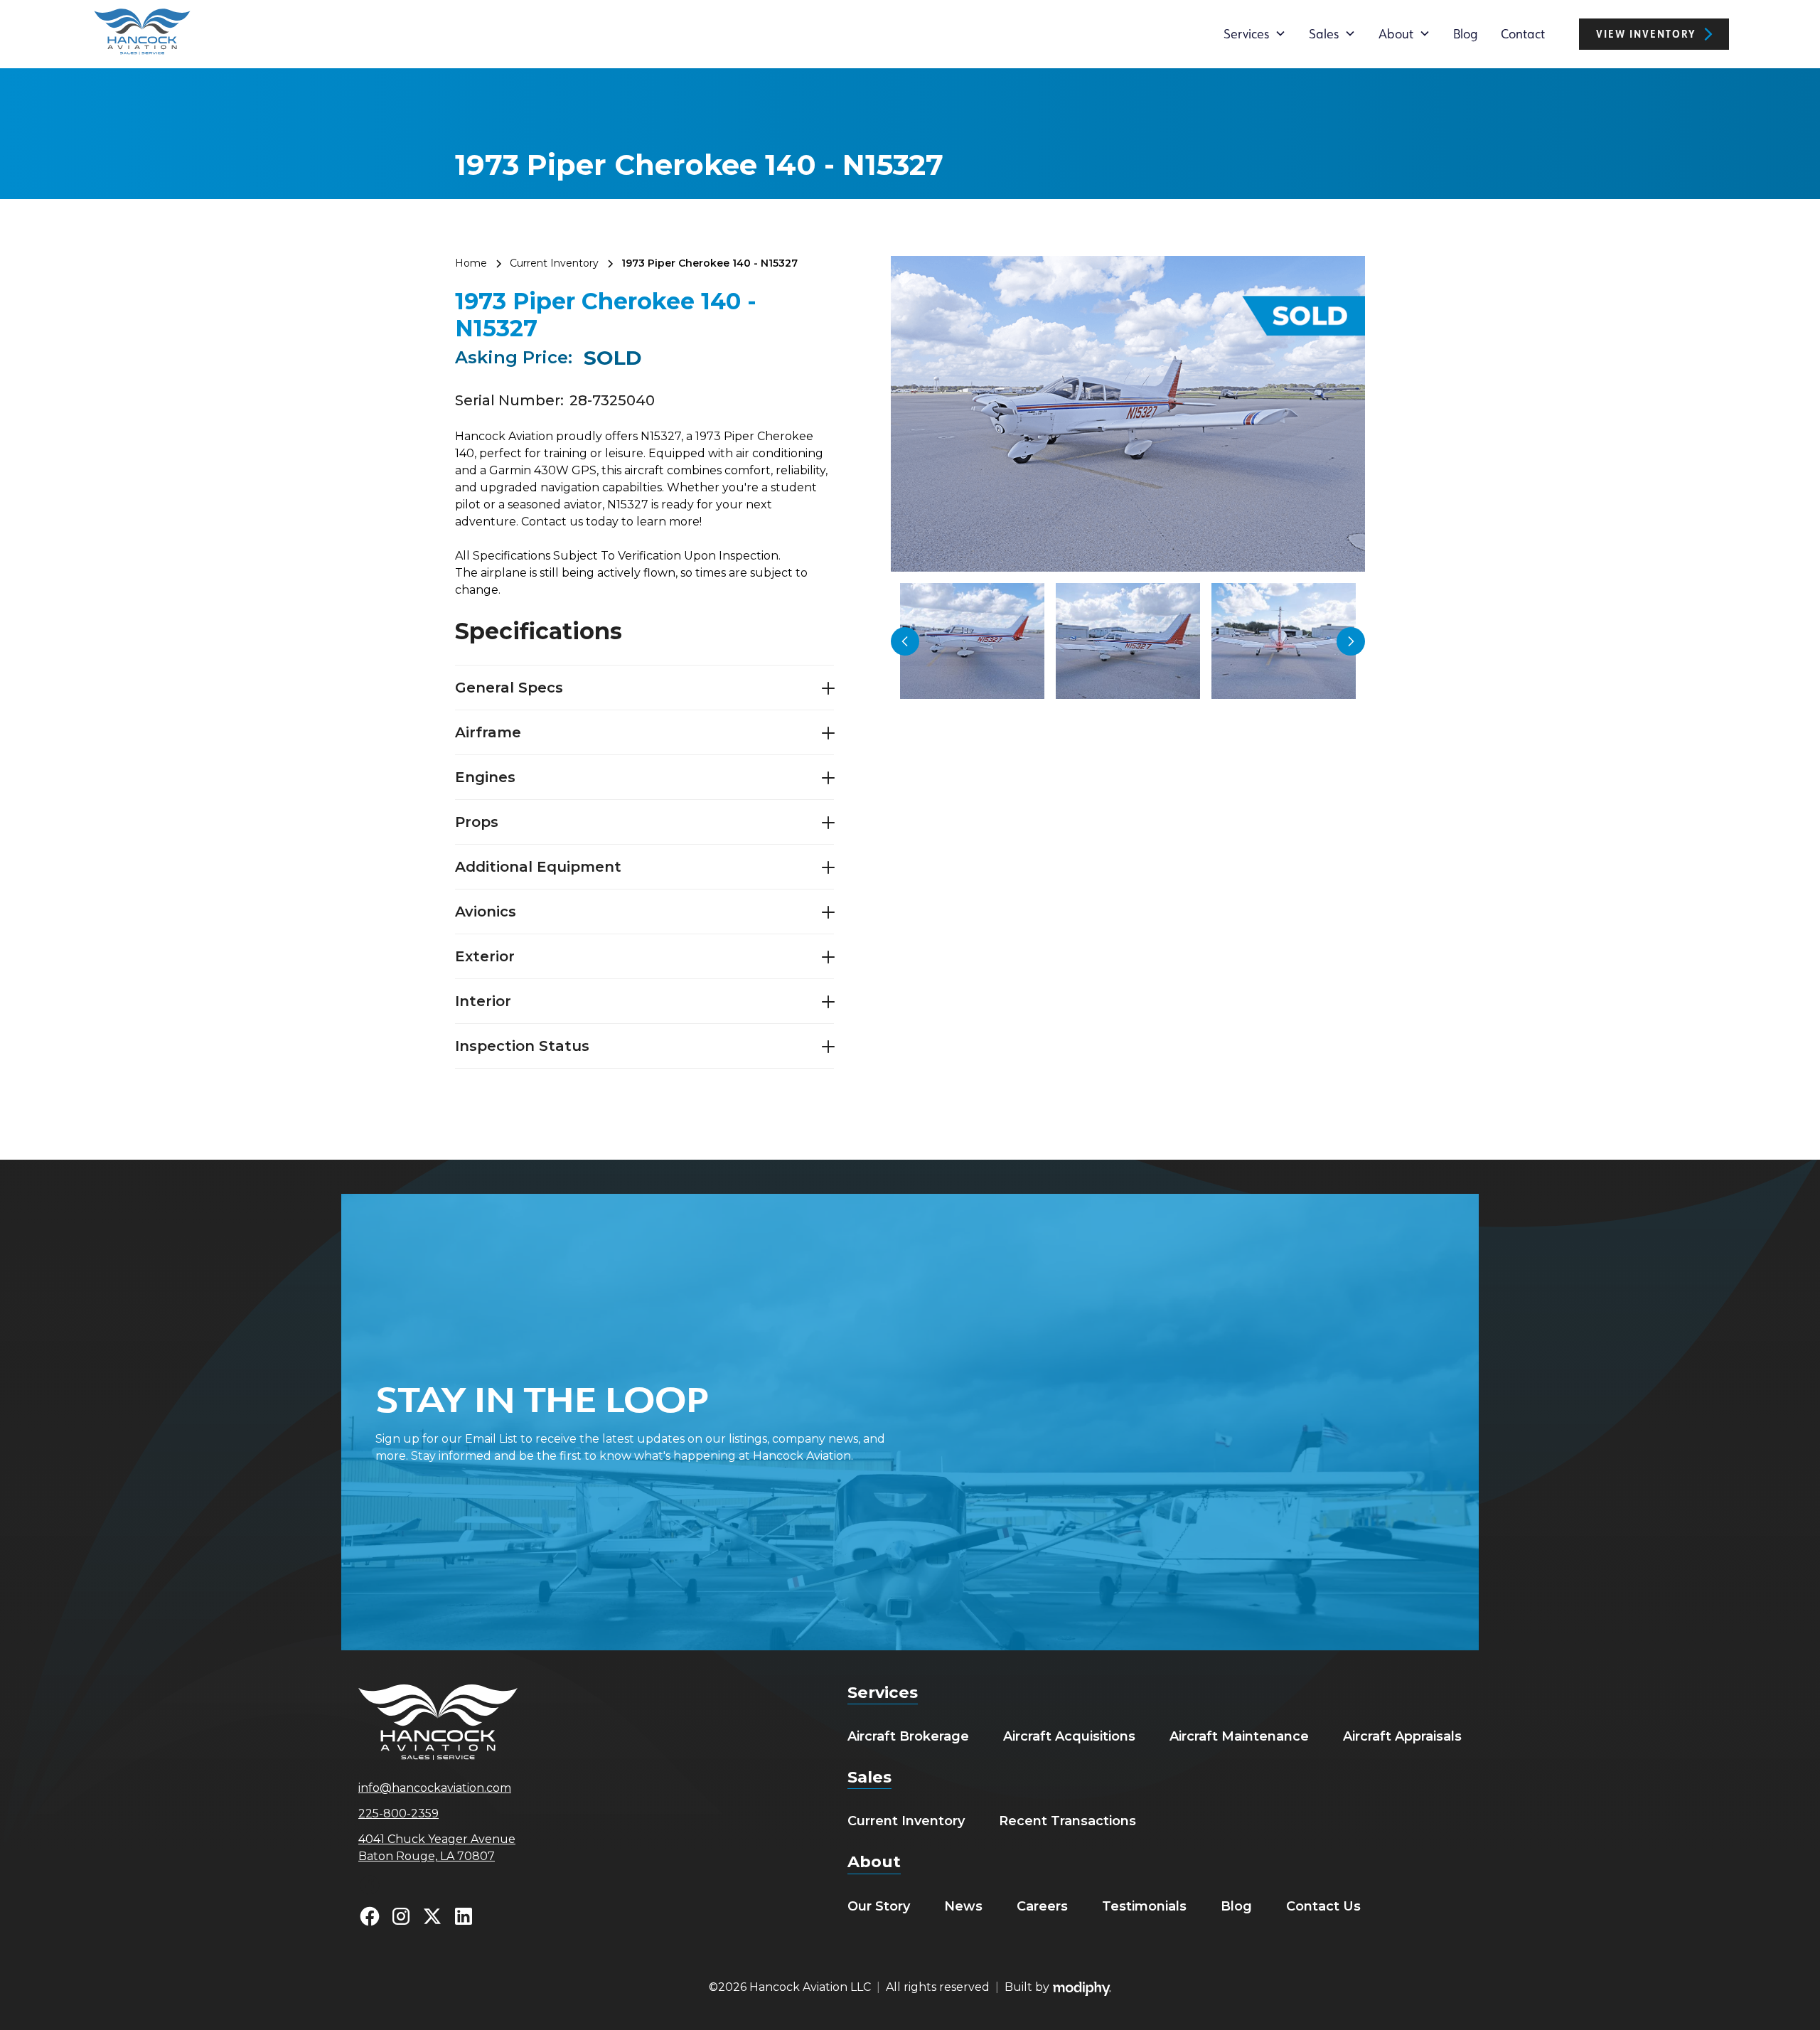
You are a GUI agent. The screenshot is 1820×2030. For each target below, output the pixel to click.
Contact (1523, 33)
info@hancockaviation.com (435, 1788)
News (963, 1906)
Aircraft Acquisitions (1069, 1736)
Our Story (879, 1906)
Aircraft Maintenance (1239, 1736)
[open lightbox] (1128, 414)
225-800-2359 (398, 1813)
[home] (142, 34)
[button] (1255, 33)
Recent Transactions (1067, 1821)
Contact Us (1323, 1906)
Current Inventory (906, 1821)
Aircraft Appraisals (1402, 1736)
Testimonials (1144, 1906)
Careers (1042, 1906)
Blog (1466, 33)
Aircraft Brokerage (908, 1736)
